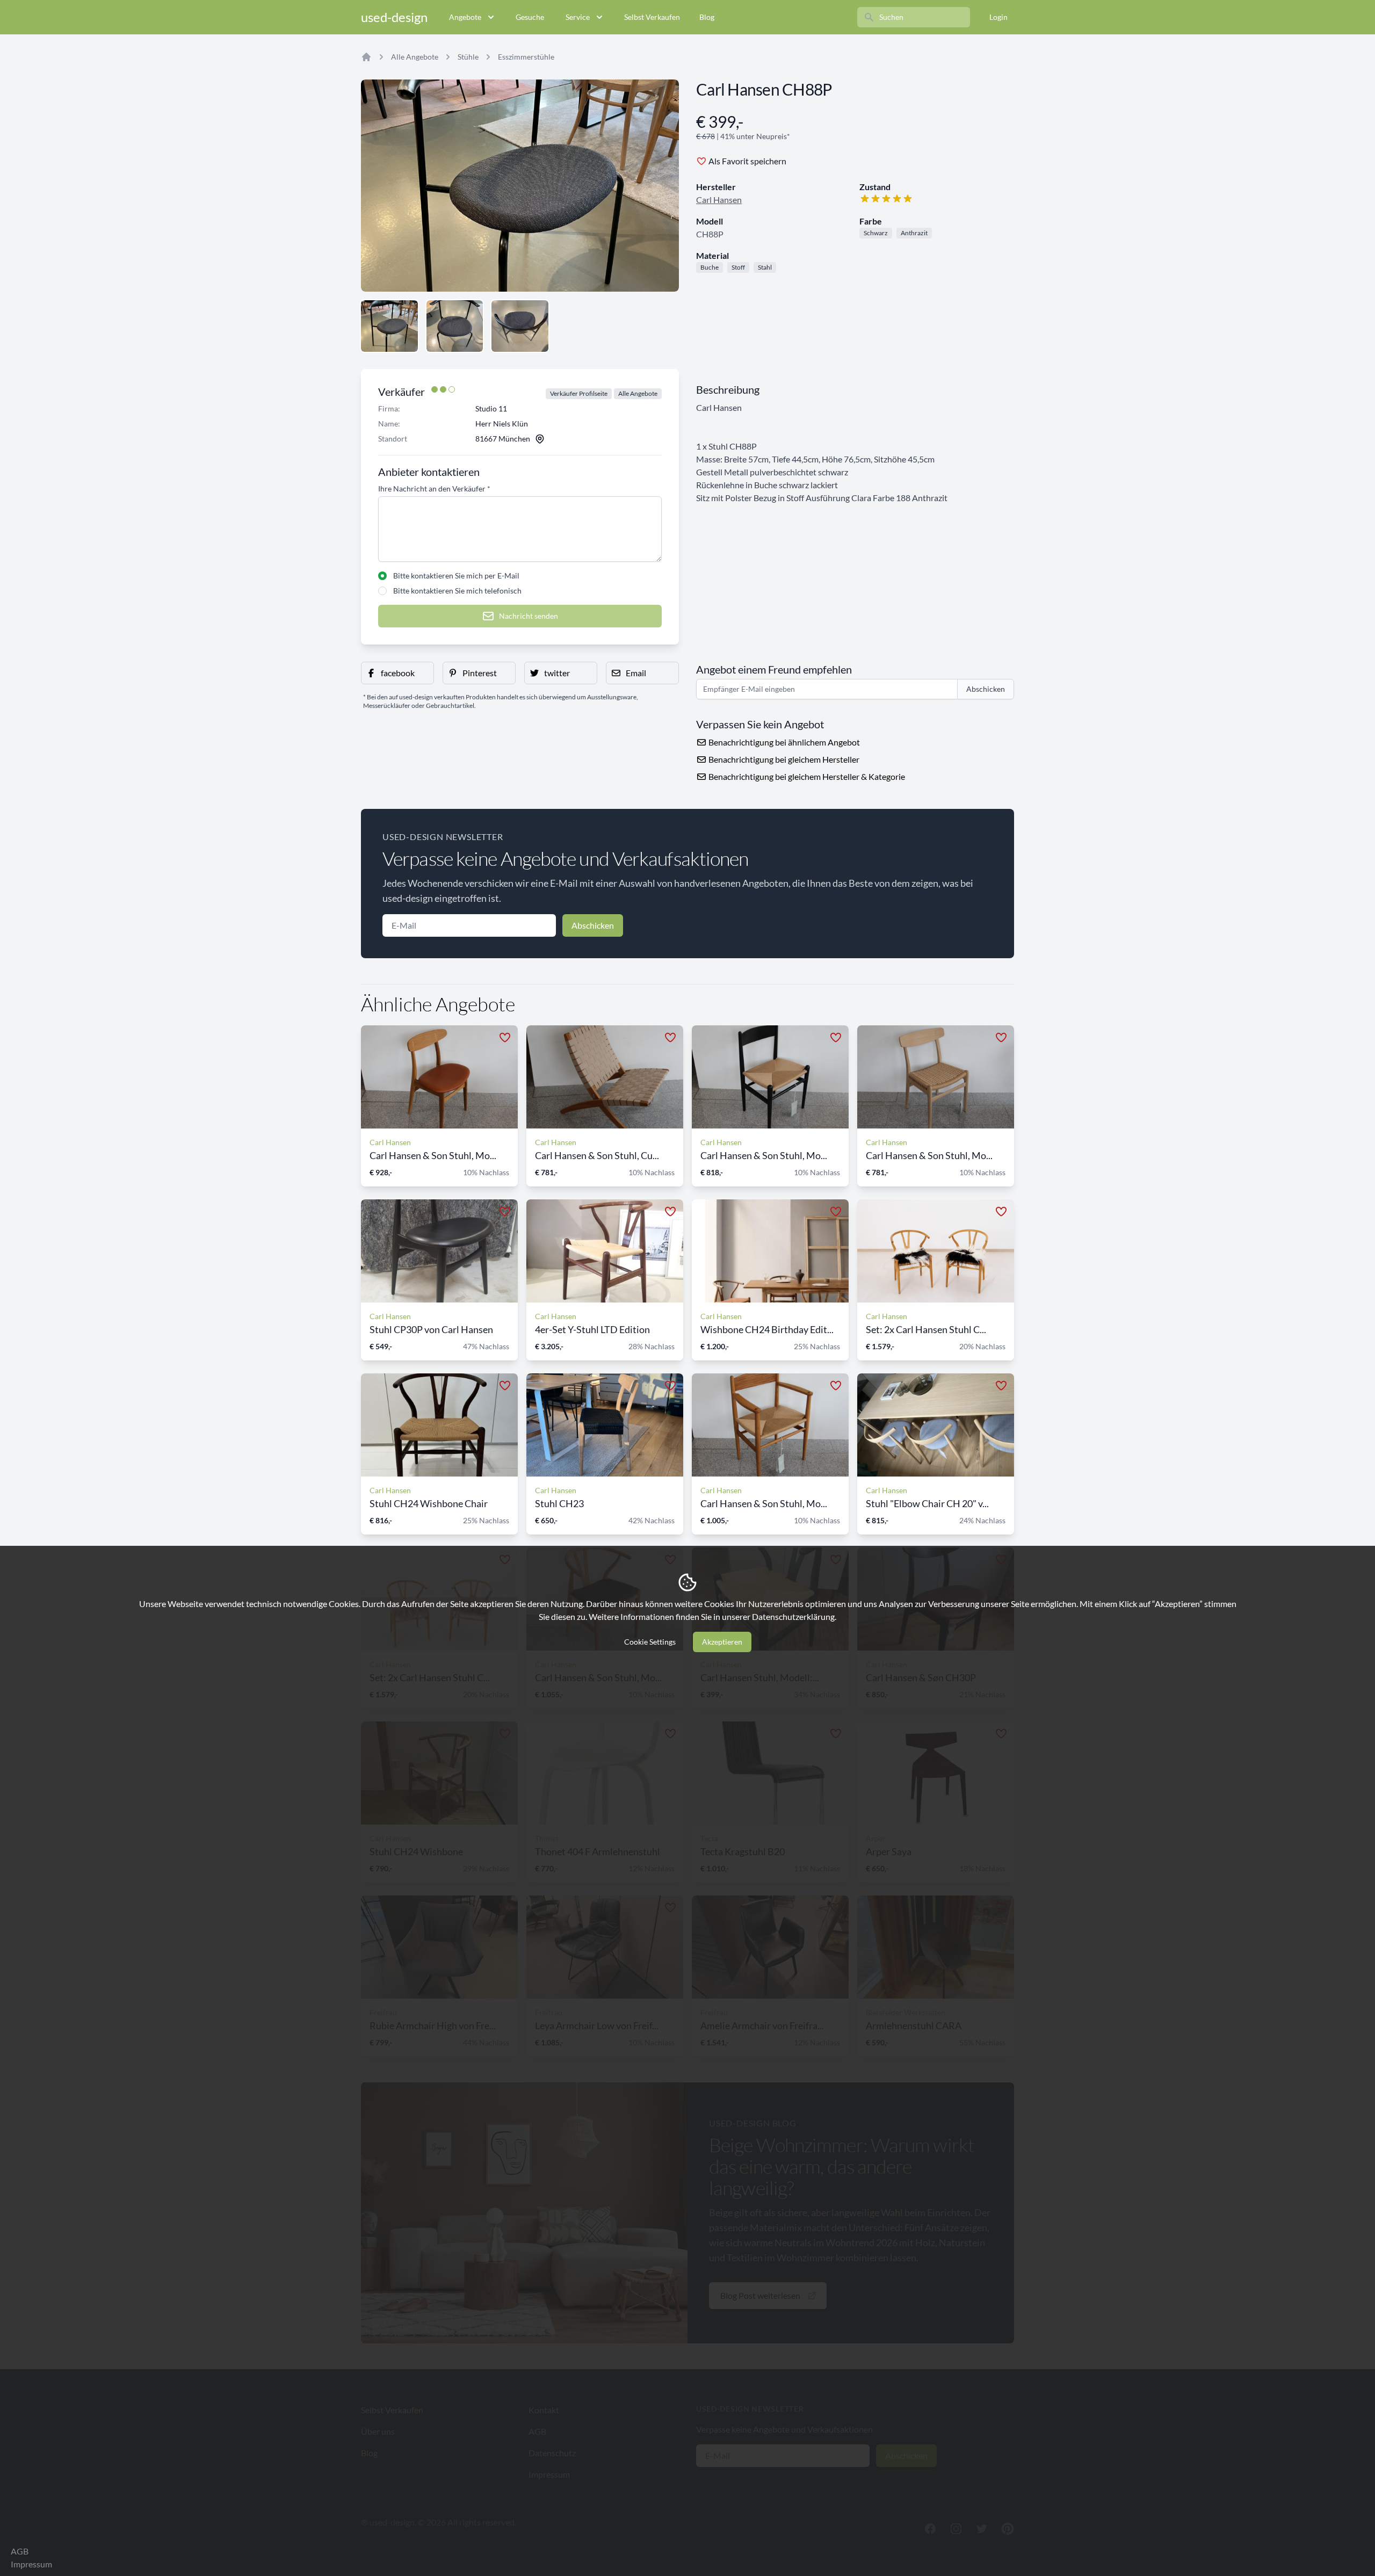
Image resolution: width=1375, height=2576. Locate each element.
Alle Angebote (415, 57)
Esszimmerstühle (526, 57)
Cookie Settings (650, 1642)
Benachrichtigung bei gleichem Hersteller (783, 759)
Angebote (465, 17)
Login (998, 17)
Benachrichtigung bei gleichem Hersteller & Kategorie (806, 776)
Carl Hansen (719, 200)
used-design (394, 17)
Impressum (31, 2564)
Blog (707, 17)
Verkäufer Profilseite (579, 393)
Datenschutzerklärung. (794, 1616)
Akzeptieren (722, 1642)
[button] (397, 673)
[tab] (389, 326)
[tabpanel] (520, 186)
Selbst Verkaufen (652, 17)
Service (578, 17)
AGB (20, 2551)
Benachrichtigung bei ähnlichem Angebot (783, 742)
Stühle (468, 57)
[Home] (366, 57)
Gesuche (530, 17)
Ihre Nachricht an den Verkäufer (434, 489)
